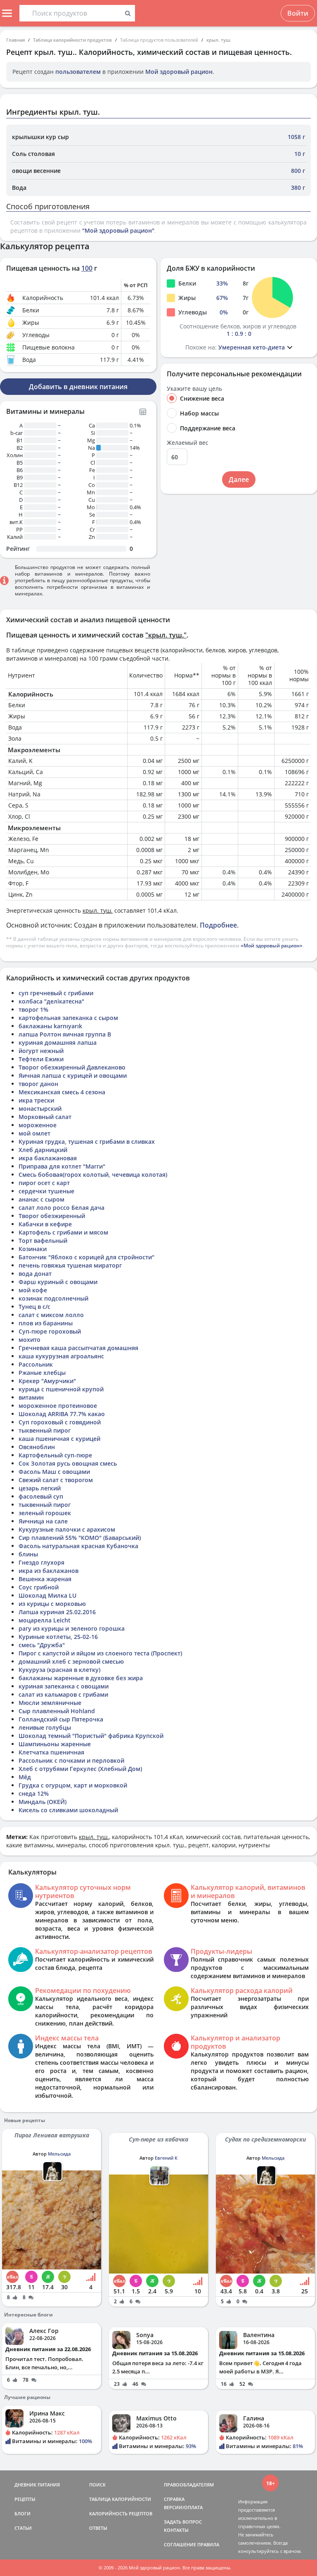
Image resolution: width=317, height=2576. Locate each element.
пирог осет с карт (44, 1183)
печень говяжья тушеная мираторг (70, 1265)
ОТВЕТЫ (98, 2528)
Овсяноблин (37, 1447)
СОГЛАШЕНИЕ (180, 2544)
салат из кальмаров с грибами (63, 1694)
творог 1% (33, 1009)
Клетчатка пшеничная (51, 1752)
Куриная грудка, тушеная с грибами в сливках (87, 1142)
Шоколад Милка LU (47, 1595)
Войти (298, 13)
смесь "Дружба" (42, 1645)
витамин (31, 1397)
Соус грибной (39, 1587)
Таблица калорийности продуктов (72, 40)
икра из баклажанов (48, 1571)
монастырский (40, 1109)
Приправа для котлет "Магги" (62, 1166)
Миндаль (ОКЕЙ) (43, 1802)
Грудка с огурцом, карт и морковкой (73, 1785)
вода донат (35, 1274)
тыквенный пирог (45, 1430)
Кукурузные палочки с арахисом (67, 1529)
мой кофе (33, 1290)
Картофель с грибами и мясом (63, 1232)
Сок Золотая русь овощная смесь (68, 1463)
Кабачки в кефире (45, 1224)
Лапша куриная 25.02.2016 (57, 1612)
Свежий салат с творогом (56, 1480)
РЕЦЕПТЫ (25, 2499)
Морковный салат (45, 1117)
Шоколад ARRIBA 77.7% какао (62, 1414)
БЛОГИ (22, 2513)
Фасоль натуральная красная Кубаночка (78, 1546)
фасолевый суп (41, 1496)
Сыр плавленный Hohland (57, 1711)
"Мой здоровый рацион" (118, 230)
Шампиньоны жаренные (55, 1744)
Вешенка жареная (45, 1579)
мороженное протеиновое (58, 1406)
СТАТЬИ (23, 2528)
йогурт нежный (41, 1051)
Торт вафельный (43, 1241)
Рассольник (36, 1364)
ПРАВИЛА (208, 2544)
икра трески (36, 1100)
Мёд (25, 1777)
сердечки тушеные (46, 1191)
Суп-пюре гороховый (50, 1331)
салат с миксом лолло (51, 1315)
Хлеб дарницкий (43, 1150)
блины (28, 1554)
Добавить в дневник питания (78, 387)
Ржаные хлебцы (42, 1373)
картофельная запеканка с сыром (68, 1018)
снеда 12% (34, 1793)
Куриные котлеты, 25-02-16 (58, 1637)
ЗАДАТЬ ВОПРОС (183, 2522)
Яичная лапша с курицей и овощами (73, 1075)
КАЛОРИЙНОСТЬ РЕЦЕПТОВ (121, 2513)
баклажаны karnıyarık (50, 1026)
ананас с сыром (41, 1199)
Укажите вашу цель (194, 389)
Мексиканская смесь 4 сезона (62, 1092)
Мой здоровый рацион (179, 72)
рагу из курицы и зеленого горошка (72, 1628)
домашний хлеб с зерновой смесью (71, 1661)
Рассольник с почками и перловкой (71, 1760)
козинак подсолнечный (53, 1298)
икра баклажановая (48, 1158)
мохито (30, 1340)
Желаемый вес (188, 443)
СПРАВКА (174, 2499)
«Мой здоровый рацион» (272, 946)
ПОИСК (97, 2485)
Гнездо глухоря (41, 1562)
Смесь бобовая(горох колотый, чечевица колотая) (93, 1175)
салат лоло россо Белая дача (62, 1208)
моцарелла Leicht (45, 1620)
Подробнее (218, 925)
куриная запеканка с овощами (64, 1686)
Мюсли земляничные (50, 1703)
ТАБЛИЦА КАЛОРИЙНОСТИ (120, 2499)
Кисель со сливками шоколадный (68, 1810)
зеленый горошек (45, 1513)
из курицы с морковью (52, 1604)
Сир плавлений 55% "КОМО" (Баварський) (80, 1538)
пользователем (78, 72)
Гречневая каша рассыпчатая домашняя (78, 1348)
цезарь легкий (40, 1488)
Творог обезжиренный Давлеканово (72, 1067)
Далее (239, 479)
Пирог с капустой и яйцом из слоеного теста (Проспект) (100, 1653)
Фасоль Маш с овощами (54, 1472)
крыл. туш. (219, 40)
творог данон (38, 1084)
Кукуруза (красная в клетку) (59, 1670)
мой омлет (34, 1133)
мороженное (38, 1125)
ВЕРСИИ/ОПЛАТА (183, 2507)
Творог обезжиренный (52, 1216)
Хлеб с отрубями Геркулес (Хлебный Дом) (80, 1769)
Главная (15, 40)
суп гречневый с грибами (56, 993)
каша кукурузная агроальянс (61, 1356)
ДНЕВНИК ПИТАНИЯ (37, 2485)
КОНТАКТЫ (176, 2530)
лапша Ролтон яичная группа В (65, 1034)
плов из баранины (46, 1323)
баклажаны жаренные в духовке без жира (81, 1678)
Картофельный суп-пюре (55, 1455)
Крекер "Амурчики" (47, 1381)
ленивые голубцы (45, 1727)
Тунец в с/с (34, 1307)
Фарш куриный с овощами (58, 1282)
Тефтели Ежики (41, 1059)
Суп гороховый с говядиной (60, 1422)
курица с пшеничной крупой (61, 1389)
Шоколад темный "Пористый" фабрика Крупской (91, 1736)
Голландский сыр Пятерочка (61, 1719)
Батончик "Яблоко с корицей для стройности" (86, 1257)
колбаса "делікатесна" (51, 1001)
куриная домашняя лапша (58, 1042)
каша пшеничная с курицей (59, 1439)
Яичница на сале (43, 1521)
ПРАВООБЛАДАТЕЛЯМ (189, 2485)
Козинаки (33, 1249)
